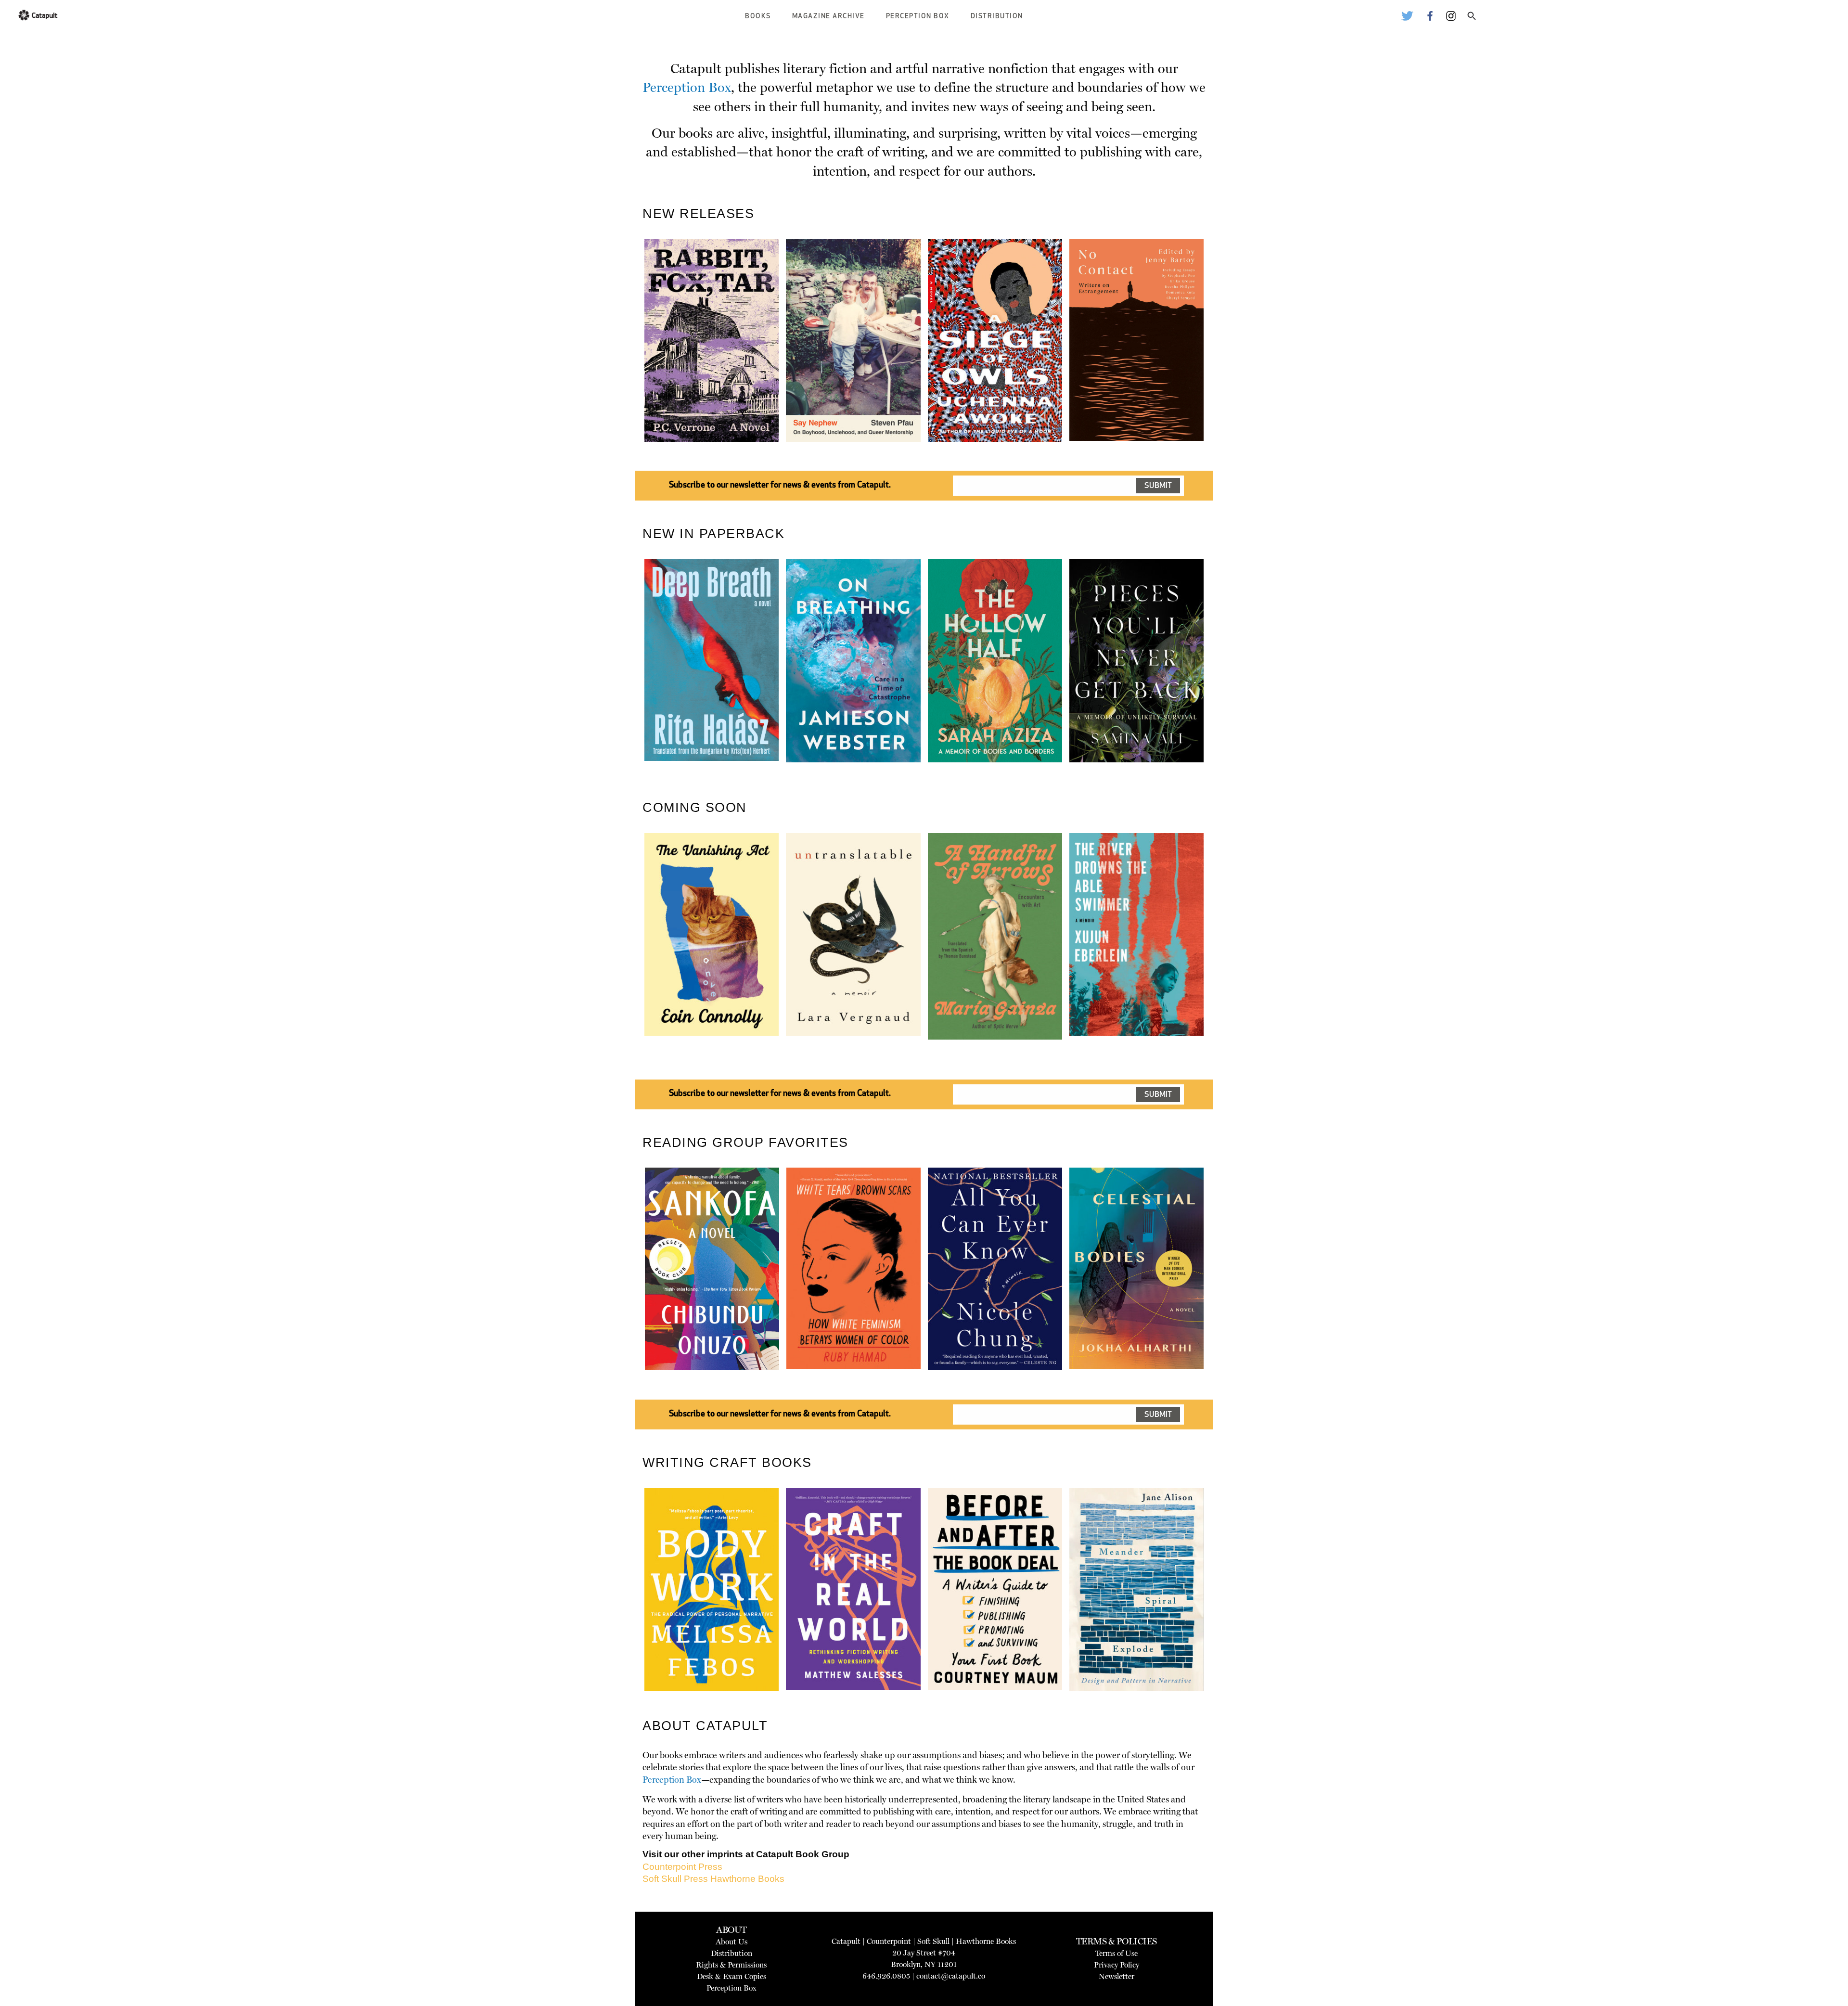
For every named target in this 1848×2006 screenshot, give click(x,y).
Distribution (997, 17)
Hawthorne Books (747, 1879)
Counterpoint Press (682, 1867)
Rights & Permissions (731, 1965)
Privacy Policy (1116, 1965)
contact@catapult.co (951, 1976)
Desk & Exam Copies (731, 1976)
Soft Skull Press (675, 1879)
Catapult (846, 1941)
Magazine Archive (828, 17)
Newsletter (1116, 1976)
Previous (630, 363)
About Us (731, 1942)
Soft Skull (933, 1941)
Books (758, 17)
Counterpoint (889, 1941)
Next (1220, 363)
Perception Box (918, 17)
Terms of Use (1116, 1953)
